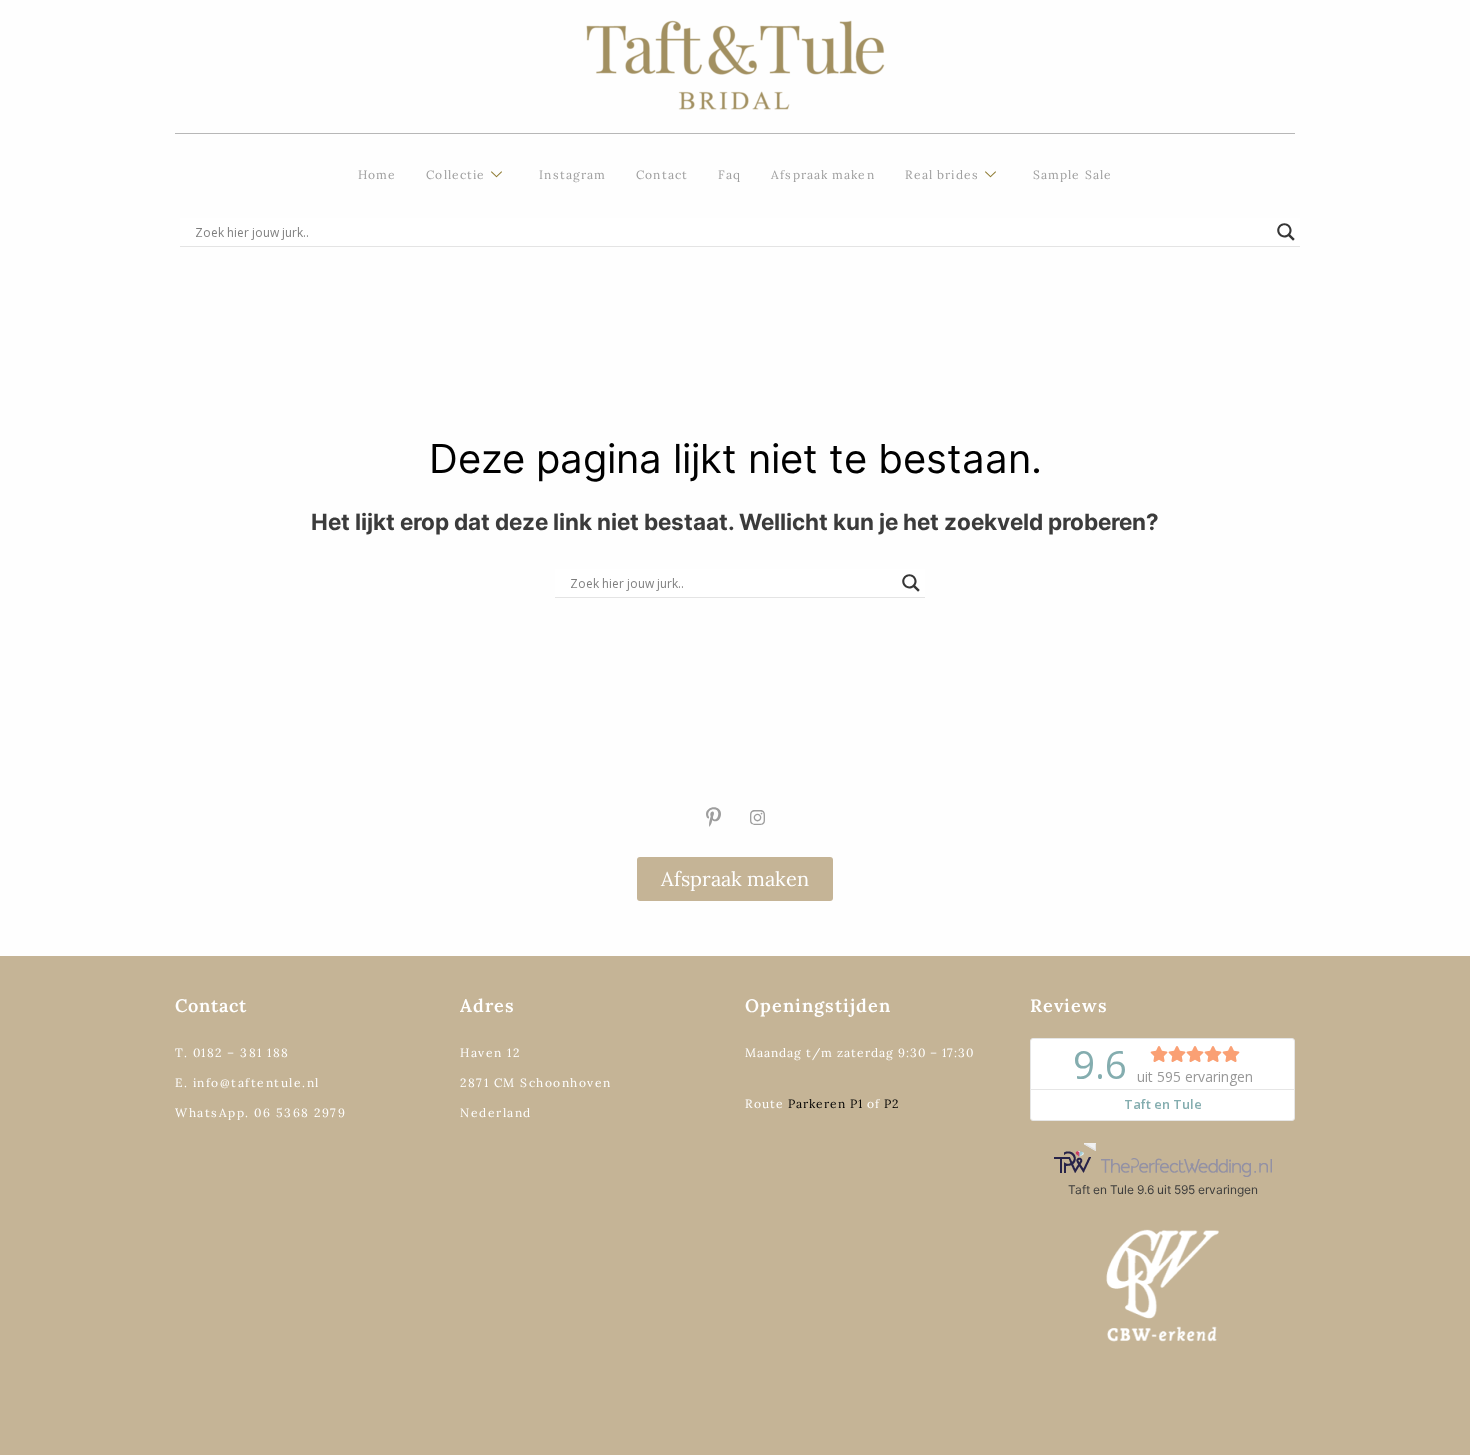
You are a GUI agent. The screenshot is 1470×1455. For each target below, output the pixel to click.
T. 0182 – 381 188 (232, 1052)
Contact (662, 174)
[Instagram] (757, 817)
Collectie (455, 174)
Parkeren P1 (825, 1103)
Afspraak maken (822, 174)
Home (377, 174)
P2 (891, 1103)
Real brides (942, 174)
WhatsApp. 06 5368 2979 (260, 1112)
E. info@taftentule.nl (247, 1082)
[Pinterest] (713, 817)
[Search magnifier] (1286, 232)
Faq (729, 174)
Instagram (572, 174)
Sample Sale (1072, 174)
